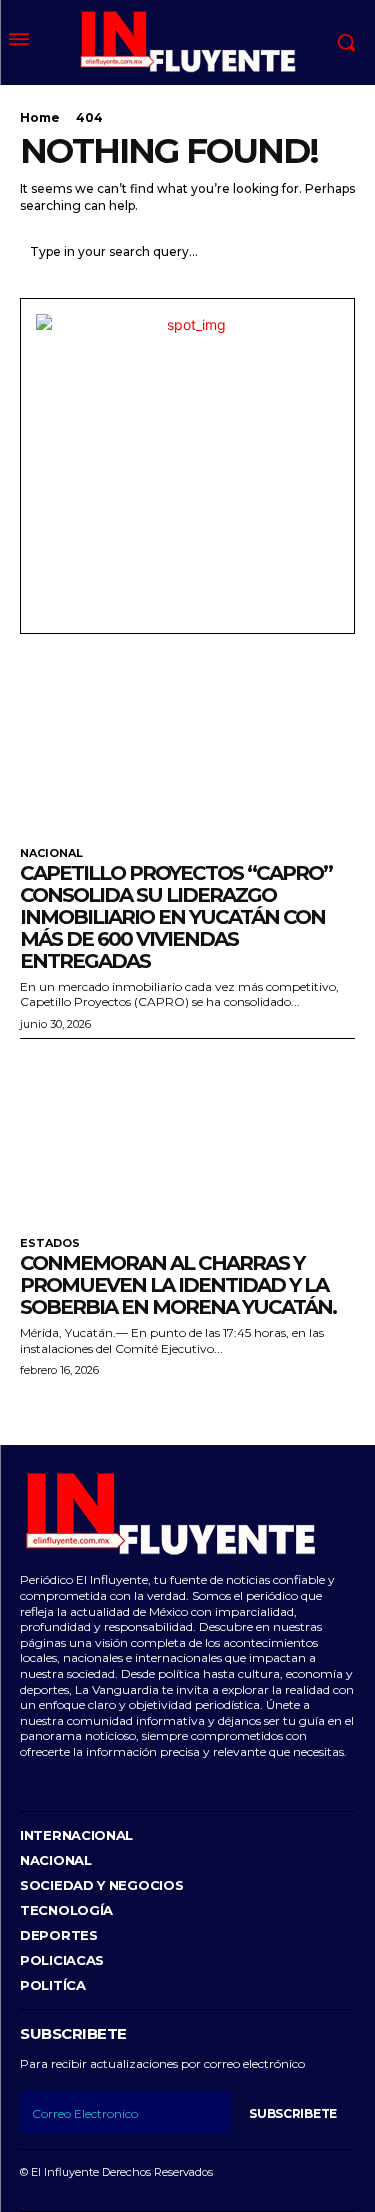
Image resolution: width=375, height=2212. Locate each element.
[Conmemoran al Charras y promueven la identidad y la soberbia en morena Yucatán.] (187, 1133)
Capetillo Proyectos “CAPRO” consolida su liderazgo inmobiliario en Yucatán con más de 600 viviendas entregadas (176, 917)
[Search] (335, 251)
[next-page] (64, 1407)
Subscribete (293, 2113)
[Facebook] (22, 1781)
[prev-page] (32, 1407)
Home (40, 117)
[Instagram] (53, 1781)
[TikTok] (84, 1781)
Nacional (51, 853)
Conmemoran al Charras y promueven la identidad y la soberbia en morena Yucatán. (178, 1285)
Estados (50, 1243)
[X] (114, 1781)
